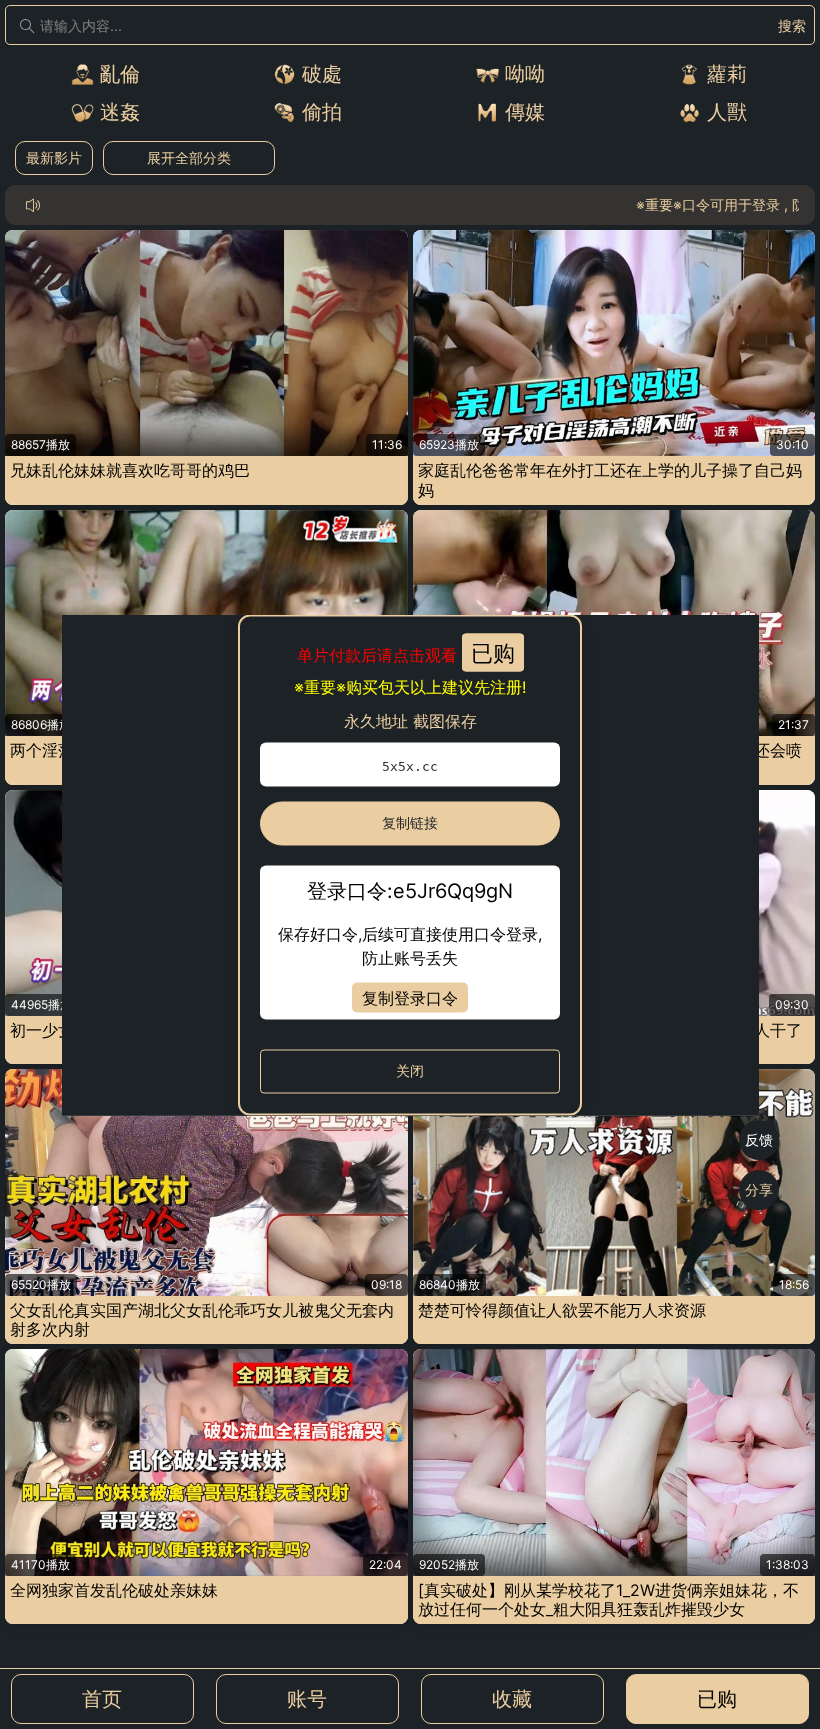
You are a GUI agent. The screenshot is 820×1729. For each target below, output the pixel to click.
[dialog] (410, 864)
